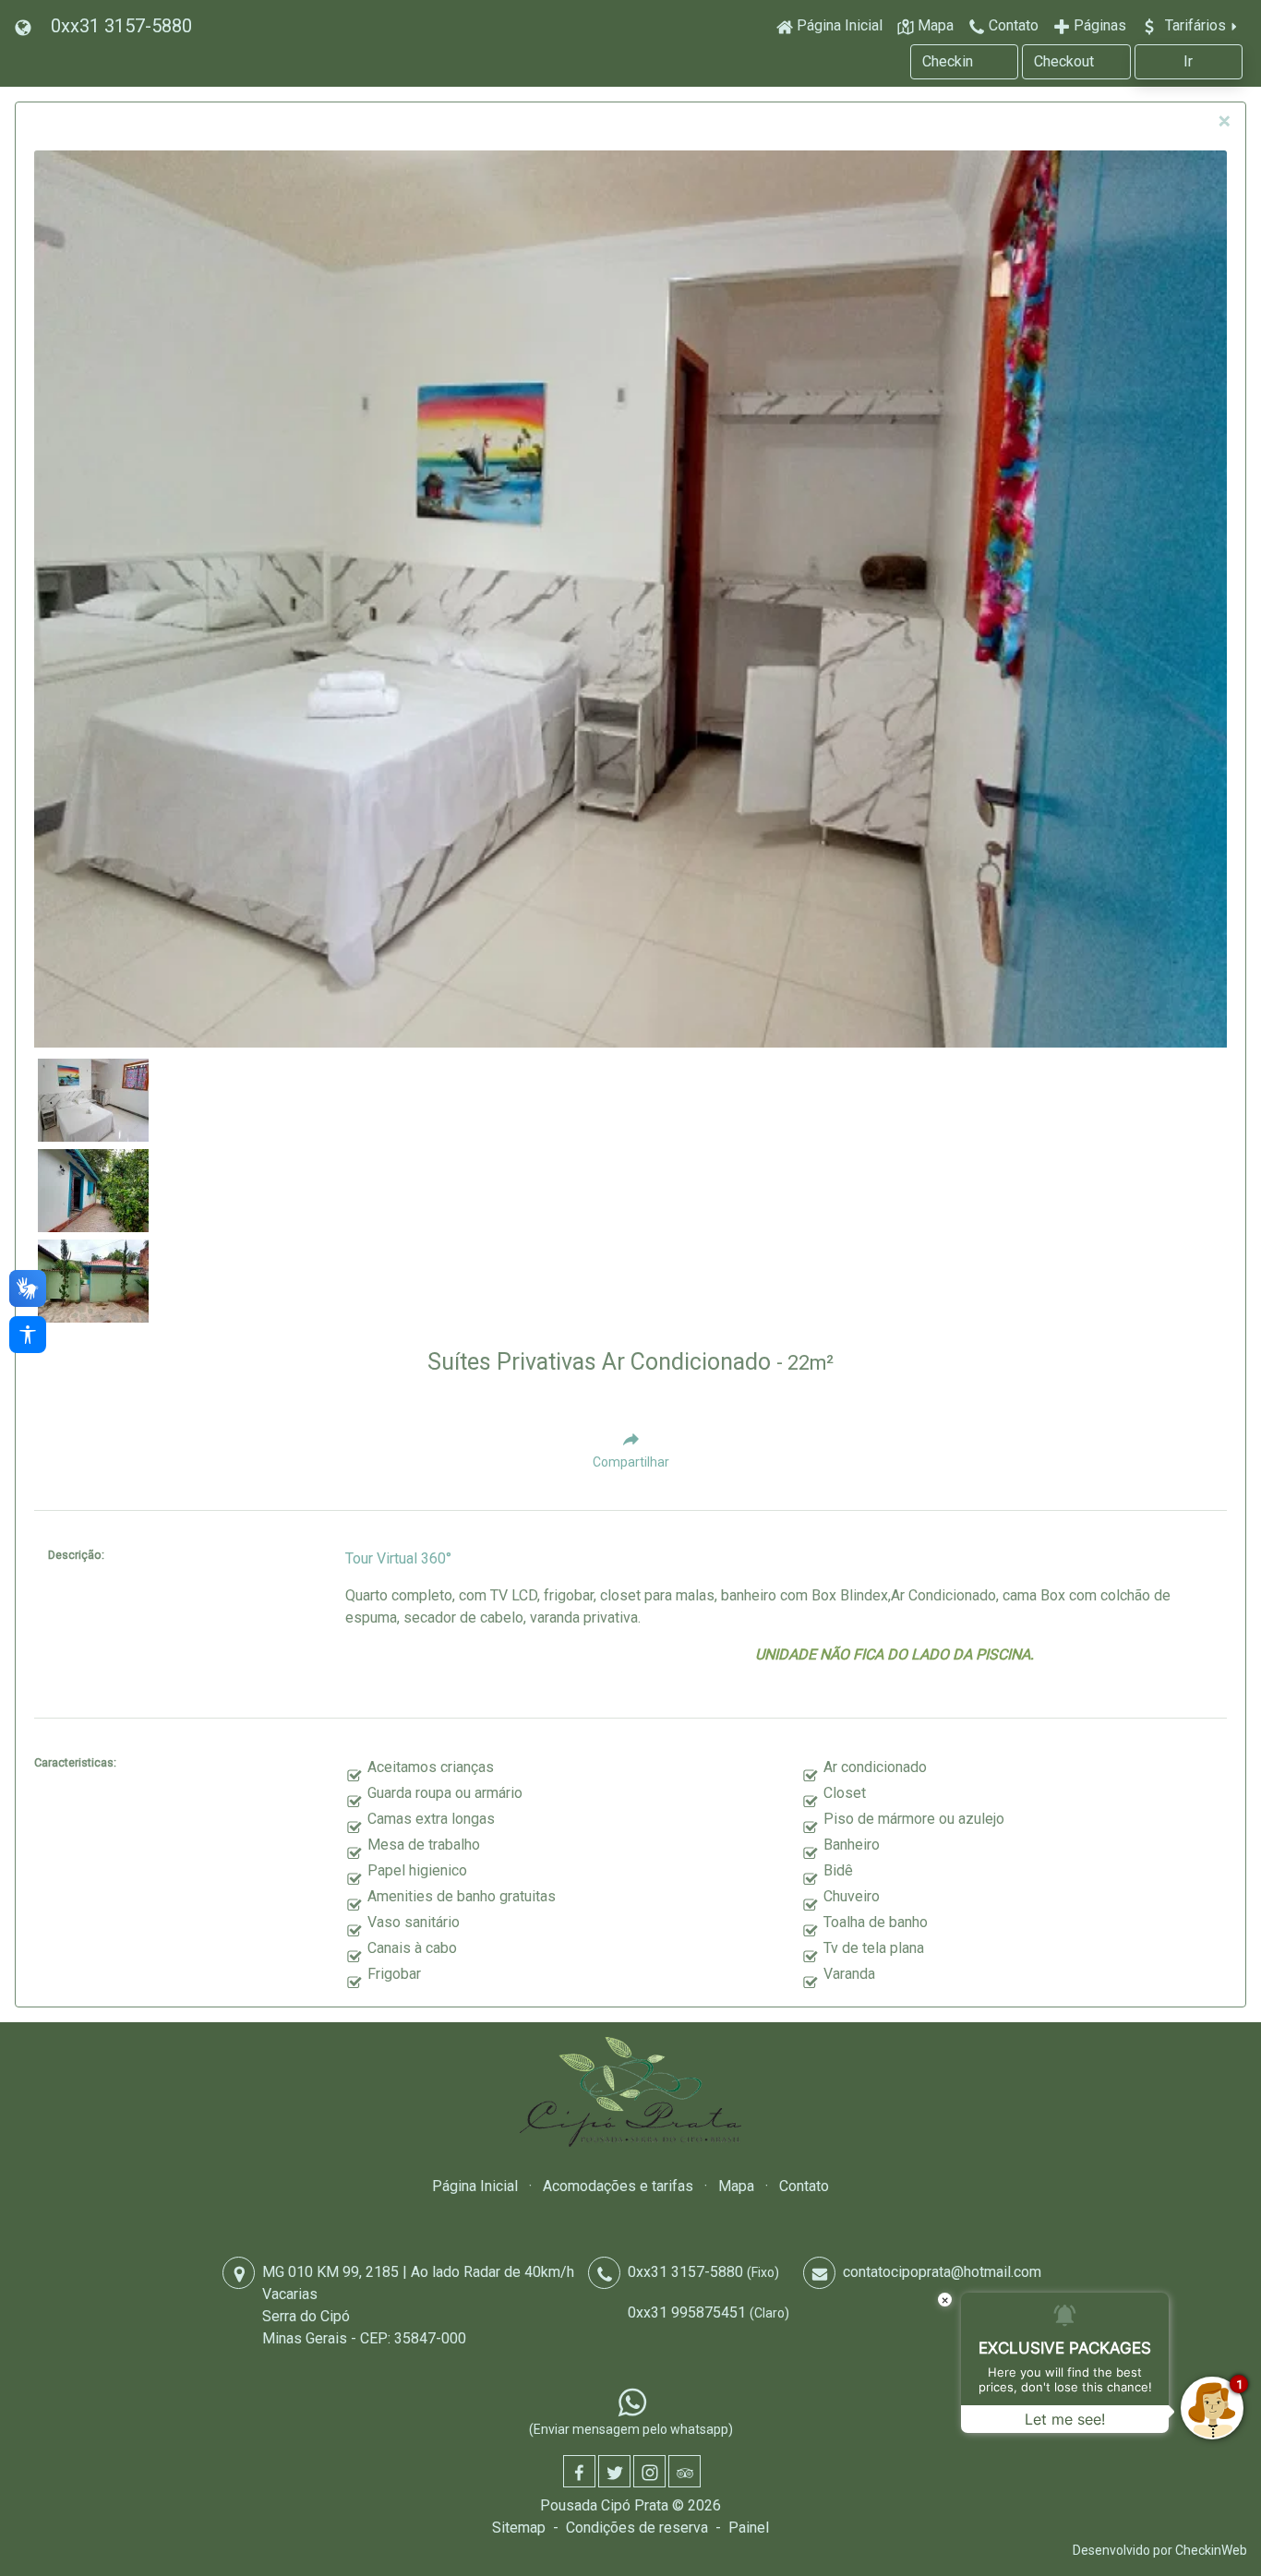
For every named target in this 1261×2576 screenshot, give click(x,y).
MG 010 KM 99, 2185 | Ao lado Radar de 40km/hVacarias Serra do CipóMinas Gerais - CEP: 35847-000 (418, 2305)
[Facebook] (579, 2471)
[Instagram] (649, 2471)
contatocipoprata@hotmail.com (942, 2272)
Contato (804, 2186)
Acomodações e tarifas (618, 2186)
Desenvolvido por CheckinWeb (1160, 2550)
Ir (1188, 61)
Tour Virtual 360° (398, 1558)
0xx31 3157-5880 (121, 26)
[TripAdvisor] (685, 2471)
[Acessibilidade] (28, 1335)
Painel (749, 2528)
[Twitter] (614, 2471)
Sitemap (519, 2528)
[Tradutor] (25, 26)
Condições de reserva (637, 2528)
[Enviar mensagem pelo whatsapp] (632, 2402)
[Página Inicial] (630, 2092)
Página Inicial (475, 2186)
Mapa (736, 2186)
